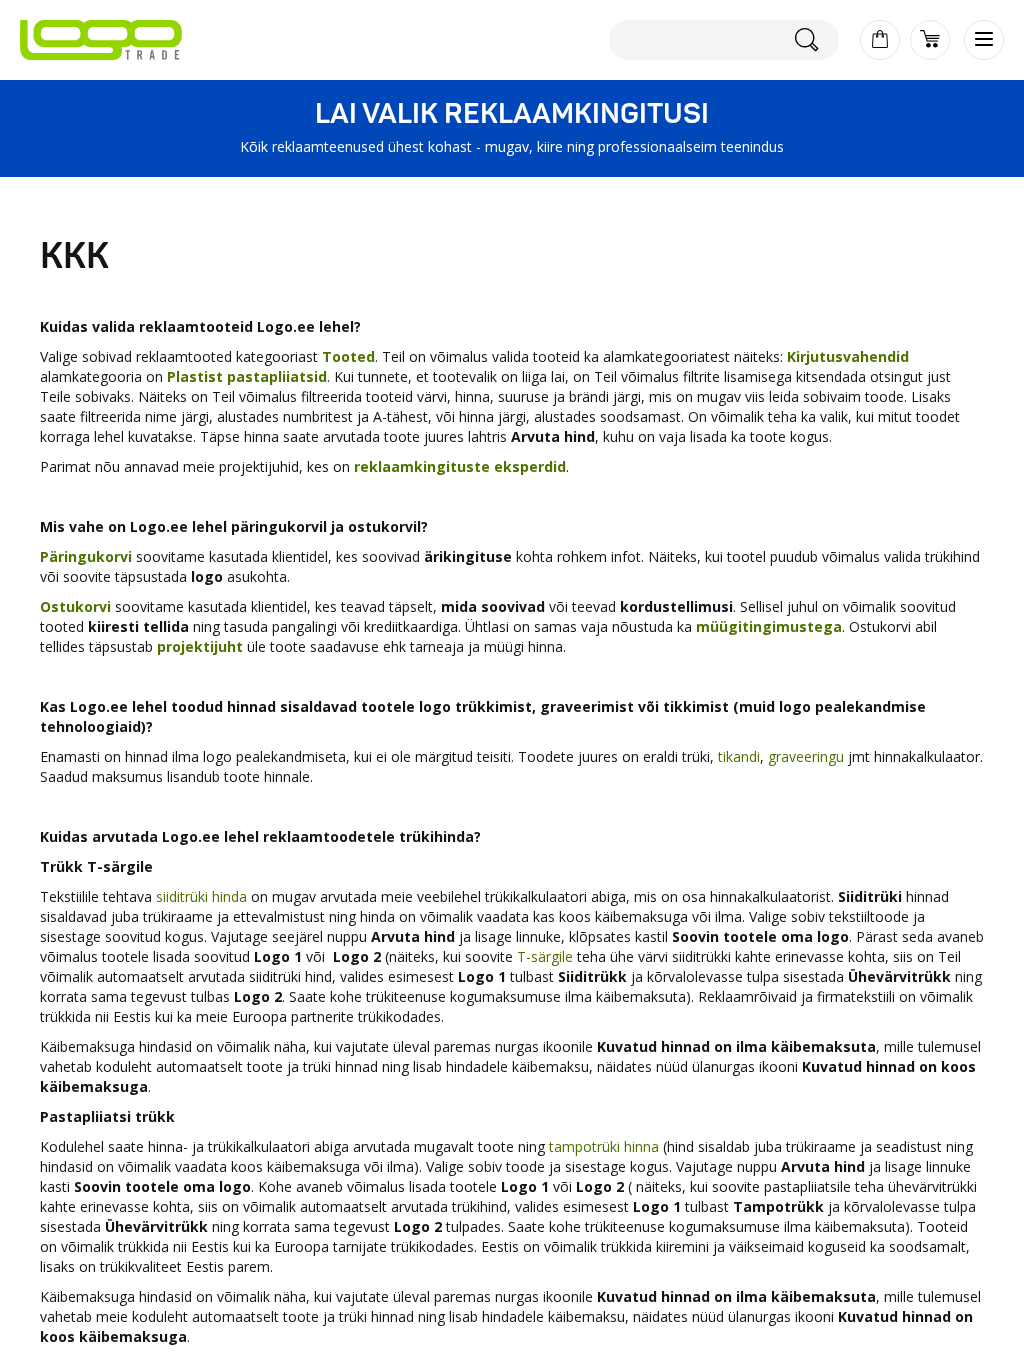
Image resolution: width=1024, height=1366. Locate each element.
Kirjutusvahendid (848, 356)
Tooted (348, 356)
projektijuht (200, 646)
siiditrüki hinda (201, 896)
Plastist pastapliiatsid (247, 376)
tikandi (739, 756)
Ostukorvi (77, 606)
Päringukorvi (86, 556)
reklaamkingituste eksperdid (460, 466)
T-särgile (545, 956)
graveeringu (806, 756)
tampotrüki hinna (604, 1146)
